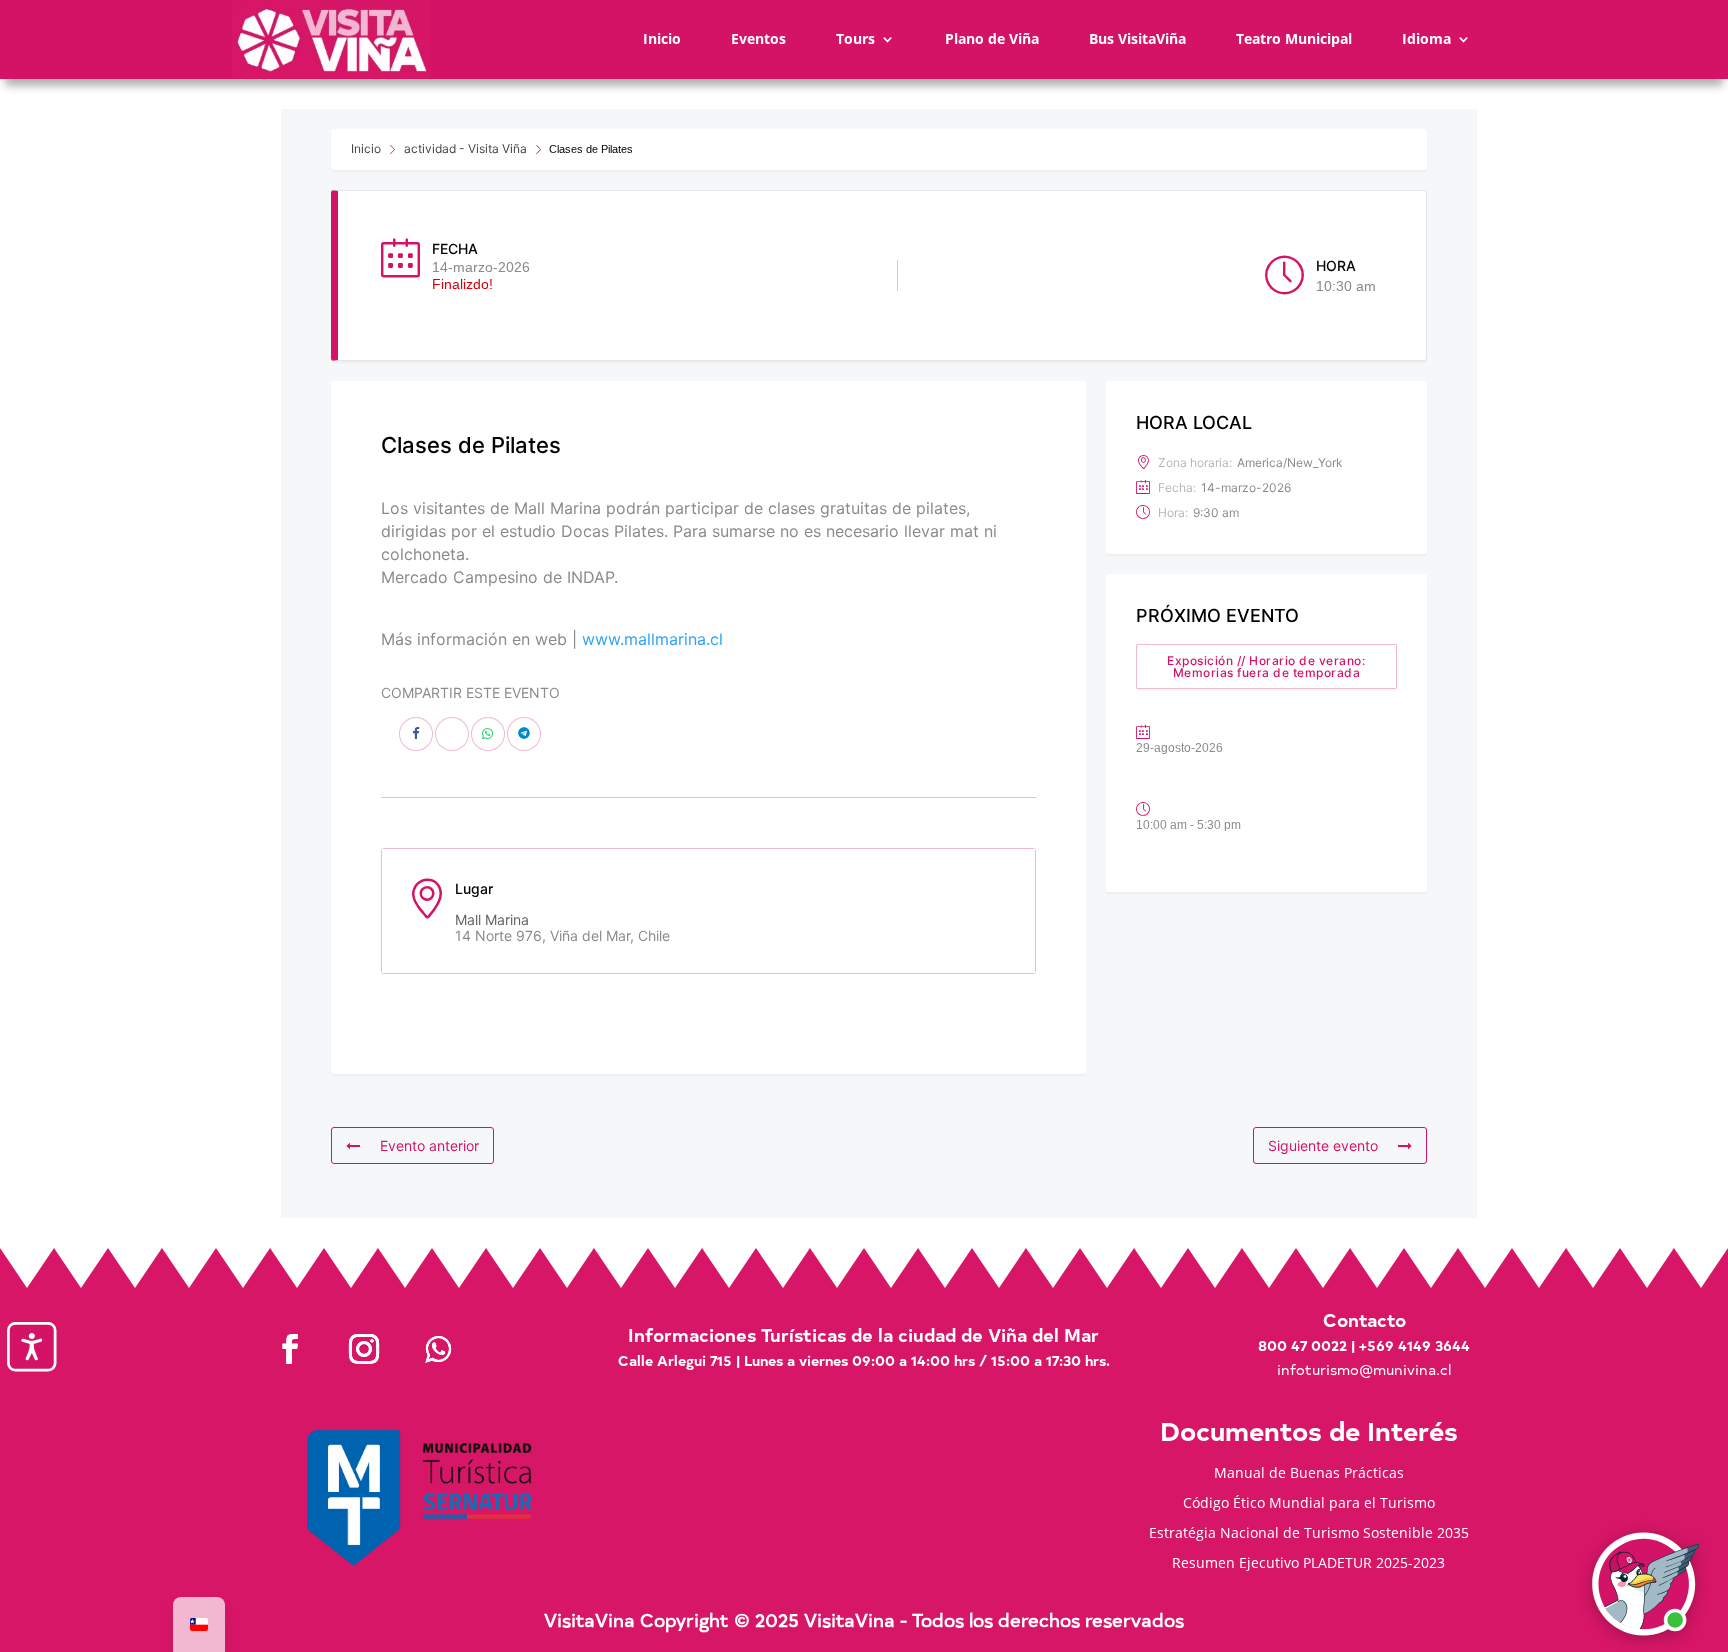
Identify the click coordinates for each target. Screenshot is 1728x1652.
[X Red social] (452, 734)
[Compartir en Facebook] (416, 734)
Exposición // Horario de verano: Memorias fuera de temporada (1266, 666)
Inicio (662, 38)
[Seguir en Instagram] (364, 1349)
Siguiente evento (1323, 1145)
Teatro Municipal (1294, 38)
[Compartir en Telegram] (524, 734)
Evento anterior (429, 1145)
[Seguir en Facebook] (290, 1349)
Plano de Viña (992, 38)
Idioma (1426, 38)
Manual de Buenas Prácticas (1309, 1474)
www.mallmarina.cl (652, 639)
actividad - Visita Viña (465, 148)
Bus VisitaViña (1137, 38)
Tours (855, 38)
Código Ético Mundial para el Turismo (1309, 1504)
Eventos (758, 38)
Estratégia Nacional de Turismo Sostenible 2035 (1309, 1534)
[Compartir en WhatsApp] (488, 734)
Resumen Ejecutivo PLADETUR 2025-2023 (1308, 1564)
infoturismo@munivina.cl (1364, 1369)
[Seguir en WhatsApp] (438, 1349)
